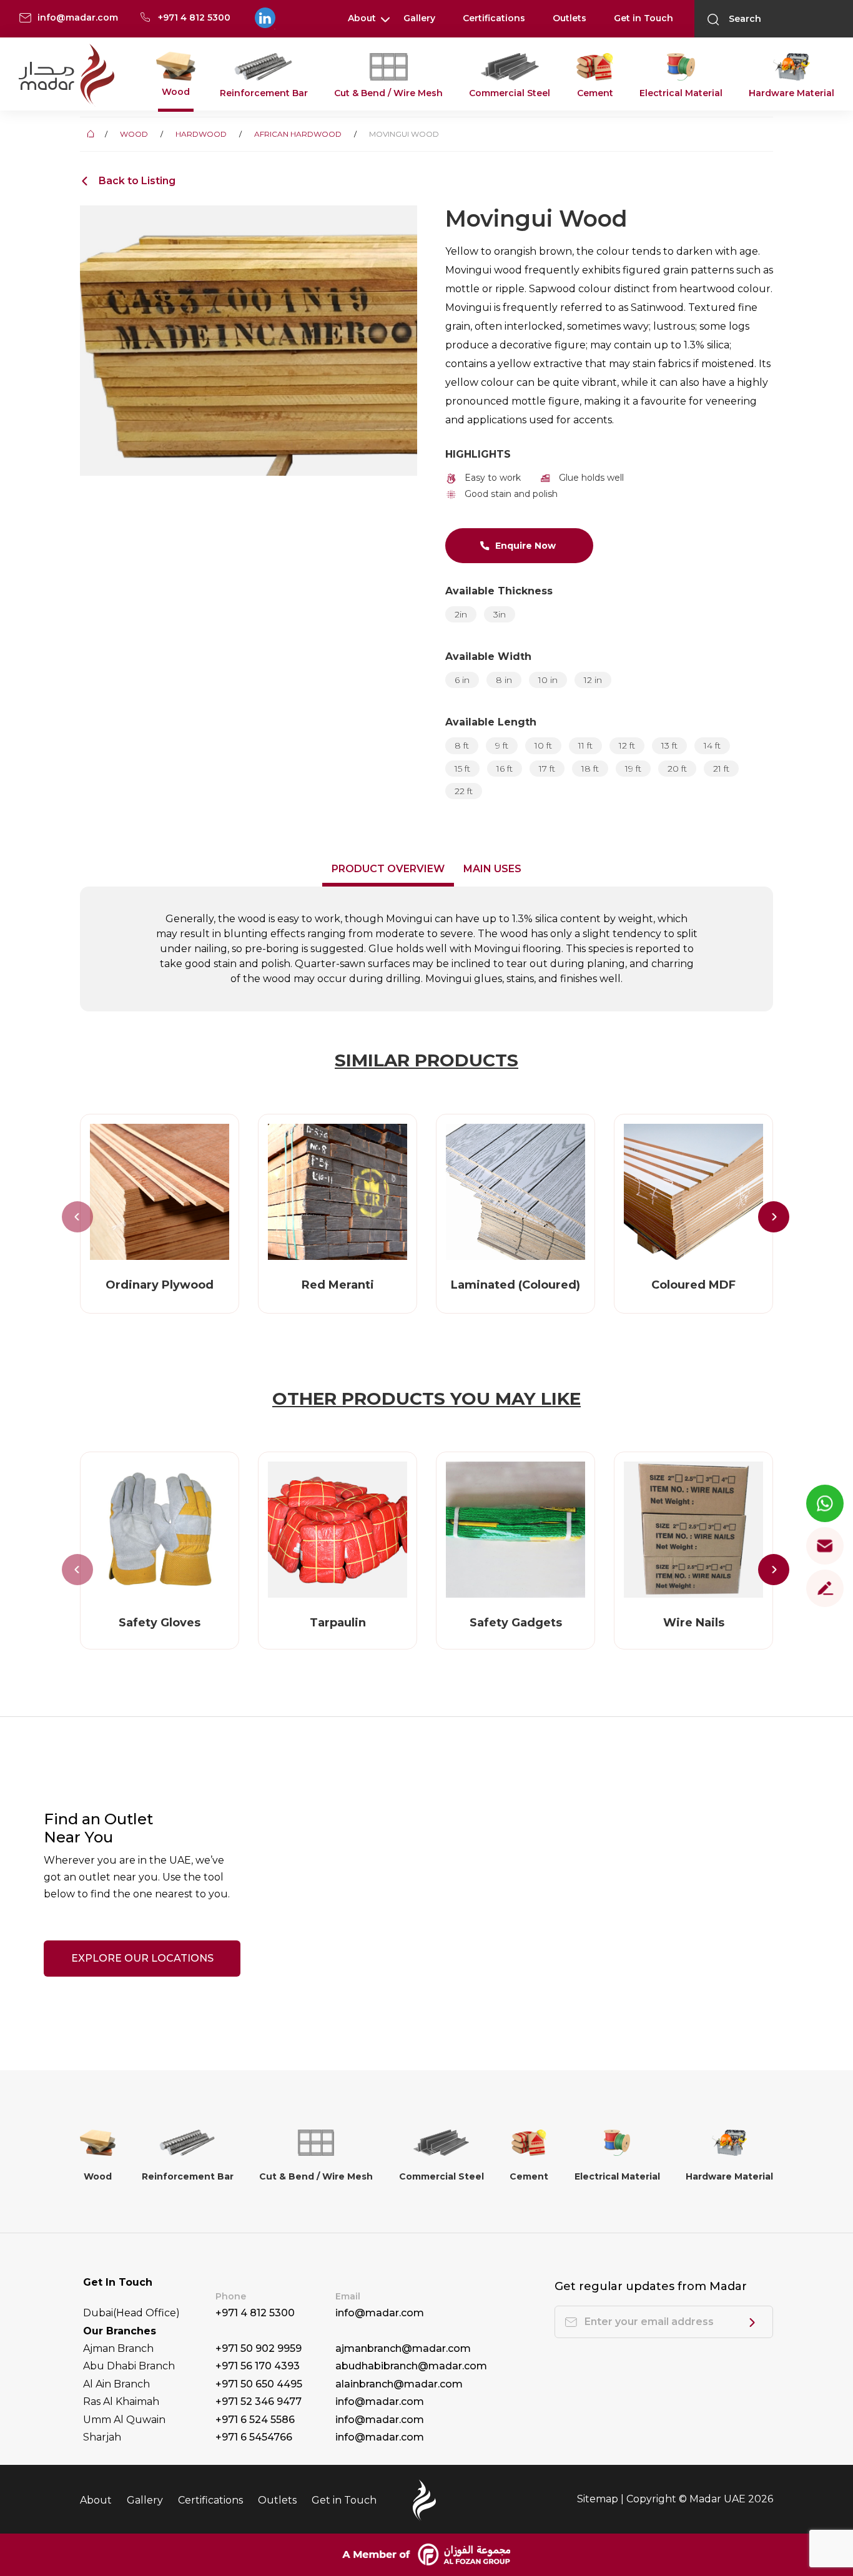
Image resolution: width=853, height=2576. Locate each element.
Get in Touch (643, 18)
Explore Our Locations (142, 1958)
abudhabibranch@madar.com (411, 2366)
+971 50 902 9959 (259, 2348)
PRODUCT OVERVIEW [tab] (388, 869)
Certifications (494, 18)
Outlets (569, 18)
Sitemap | (602, 2499)
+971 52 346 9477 (259, 2401)
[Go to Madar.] (92, 134)
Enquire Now (525, 546)
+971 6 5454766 (254, 2437)
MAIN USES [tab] (492, 869)
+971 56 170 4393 (258, 2366)
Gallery (419, 18)
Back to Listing (137, 181)
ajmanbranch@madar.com (403, 2348)
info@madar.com (380, 2313)
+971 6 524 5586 (255, 2420)
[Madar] (67, 75)
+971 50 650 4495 (259, 2384)
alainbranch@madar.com (399, 2384)
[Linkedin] (264, 18)
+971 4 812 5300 (255, 2313)
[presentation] (77, 1217)
